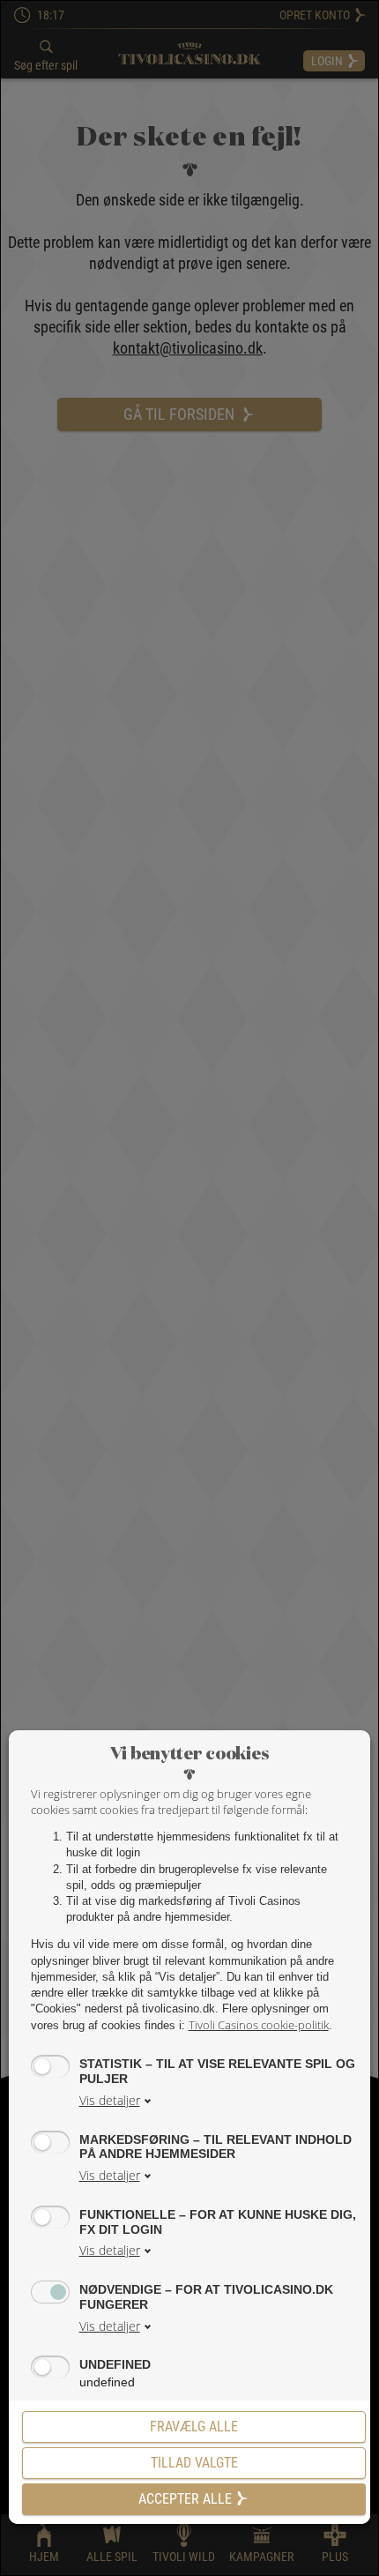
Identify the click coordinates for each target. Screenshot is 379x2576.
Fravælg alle (194, 2427)
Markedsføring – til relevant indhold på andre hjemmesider (216, 2147)
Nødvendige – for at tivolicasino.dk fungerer (206, 2297)
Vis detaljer (110, 2100)
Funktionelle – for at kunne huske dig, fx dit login (218, 2222)
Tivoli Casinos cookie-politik (259, 2025)
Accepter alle (185, 2499)
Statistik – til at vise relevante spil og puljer (217, 2071)
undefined (115, 2364)
